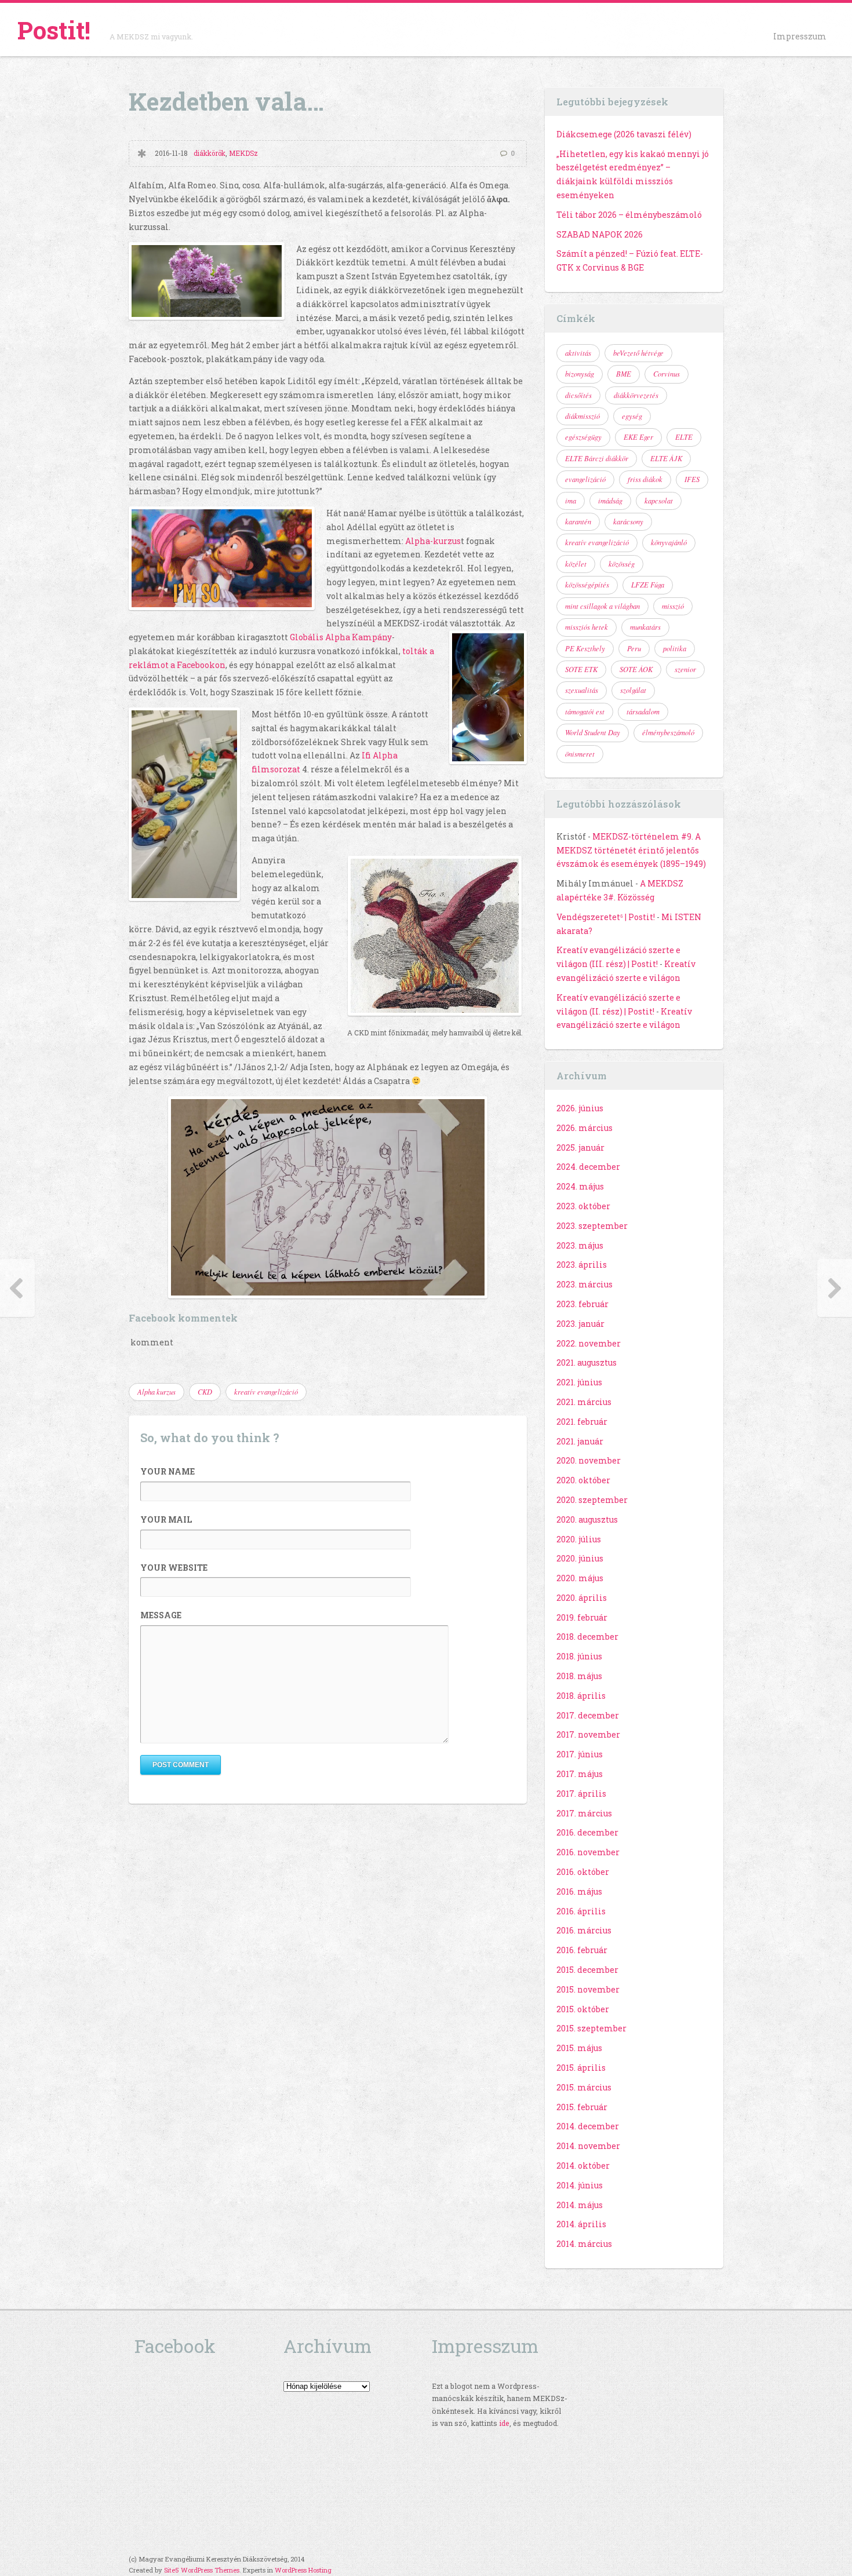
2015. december (587, 1970)
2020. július (579, 1539)
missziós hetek (587, 627)
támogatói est (585, 711)
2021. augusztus (587, 1362)
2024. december (588, 1167)
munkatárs (645, 627)
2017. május (580, 1774)
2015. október (583, 2009)
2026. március (585, 1128)
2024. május (580, 1186)
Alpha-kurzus (433, 541)
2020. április (582, 1598)
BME (624, 374)
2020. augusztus (587, 1519)
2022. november (589, 1343)
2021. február (582, 1422)
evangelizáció (585, 479)
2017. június (580, 1754)
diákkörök (210, 153)
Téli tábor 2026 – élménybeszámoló (629, 215)
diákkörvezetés (636, 395)
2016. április (581, 1911)
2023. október (583, 1206)
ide (504, 2423)
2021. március (584, 1402)
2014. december (588, 2126)
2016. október (583, 1872)
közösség (622, 564)
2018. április (581, 1696)
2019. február (582, 1617)
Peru (634, 648)
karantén (578, 521)
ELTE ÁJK (666, 458)
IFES (692, 479)
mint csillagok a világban (602, 606)
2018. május (579, 1676)
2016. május (579, 1891)
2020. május (580, 1578)
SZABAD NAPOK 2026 (600, 234)
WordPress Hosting (303, 2570)
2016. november (588, 1852)
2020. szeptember (592, 1500)
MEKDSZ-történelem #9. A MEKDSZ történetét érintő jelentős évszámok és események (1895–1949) (631, 850)
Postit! (54, 30)
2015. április (581, 2068)
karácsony (628, 521)
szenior (685, 669)
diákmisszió (582, 416)
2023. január (580, 1324)
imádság (610, 501)
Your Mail (166, 1519)
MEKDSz (243, 153)
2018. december (587, 1637)
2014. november (588, 2146)
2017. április (581, 1794)
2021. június (579, 1382)
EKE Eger (638, 437)
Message (161, 1615)
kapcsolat (659, 501)
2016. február (582, 1950)
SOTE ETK (581, 669)
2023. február (582, 1304)
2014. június (580, 2185)
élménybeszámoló (668, 732)
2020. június (580, 1558)
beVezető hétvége (638, 353)
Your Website (174, 1568)
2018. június (579, 1656)
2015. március (584, 2087)
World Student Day (593, 732)
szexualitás (582, 690)
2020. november (589, 1460)
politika (675, 648)
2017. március (584, 1813)
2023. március (585, 1284)
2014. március (584, 2244)
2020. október (583, 1480)
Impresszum (800, 36)
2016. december (587, 1832)
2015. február (582, 2107)
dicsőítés (578, 395)
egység (632, 416)
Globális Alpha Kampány (341, 637)
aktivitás (578, 353)
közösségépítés (587, 585)
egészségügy (583, 437)
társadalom (643, 711)
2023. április (582, 1265)
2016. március (584, 1930)
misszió (673, 606)
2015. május (579, 2048)
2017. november (588, 1734)
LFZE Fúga (648, 585)
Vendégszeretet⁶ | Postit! (606, 917)
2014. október (583, 2165)
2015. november (588, 1989)
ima (571, 501)
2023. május (580, 1245)
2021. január (580, 1441)
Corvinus (667, 374)
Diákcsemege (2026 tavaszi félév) (624, 134)
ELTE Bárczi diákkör (597, 458)
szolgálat (633, 690)
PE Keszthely (585, 648)
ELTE (684, 437)
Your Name (168, 1471)
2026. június (580, 1108)
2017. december (588, 1715)
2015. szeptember (591, 2028)
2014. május (580, 2205)
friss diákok (645, 479)
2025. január (580, 1147)
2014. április (581, 2224)
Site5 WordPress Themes (202, 2570)
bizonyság (580, 374)
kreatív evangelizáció (266, 1392)
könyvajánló (669, 542)
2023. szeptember (592, 1226)
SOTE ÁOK (636, 669)
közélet (576, 564)
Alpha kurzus (156, 1392)
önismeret (580, 754)
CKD (205, 1392)
